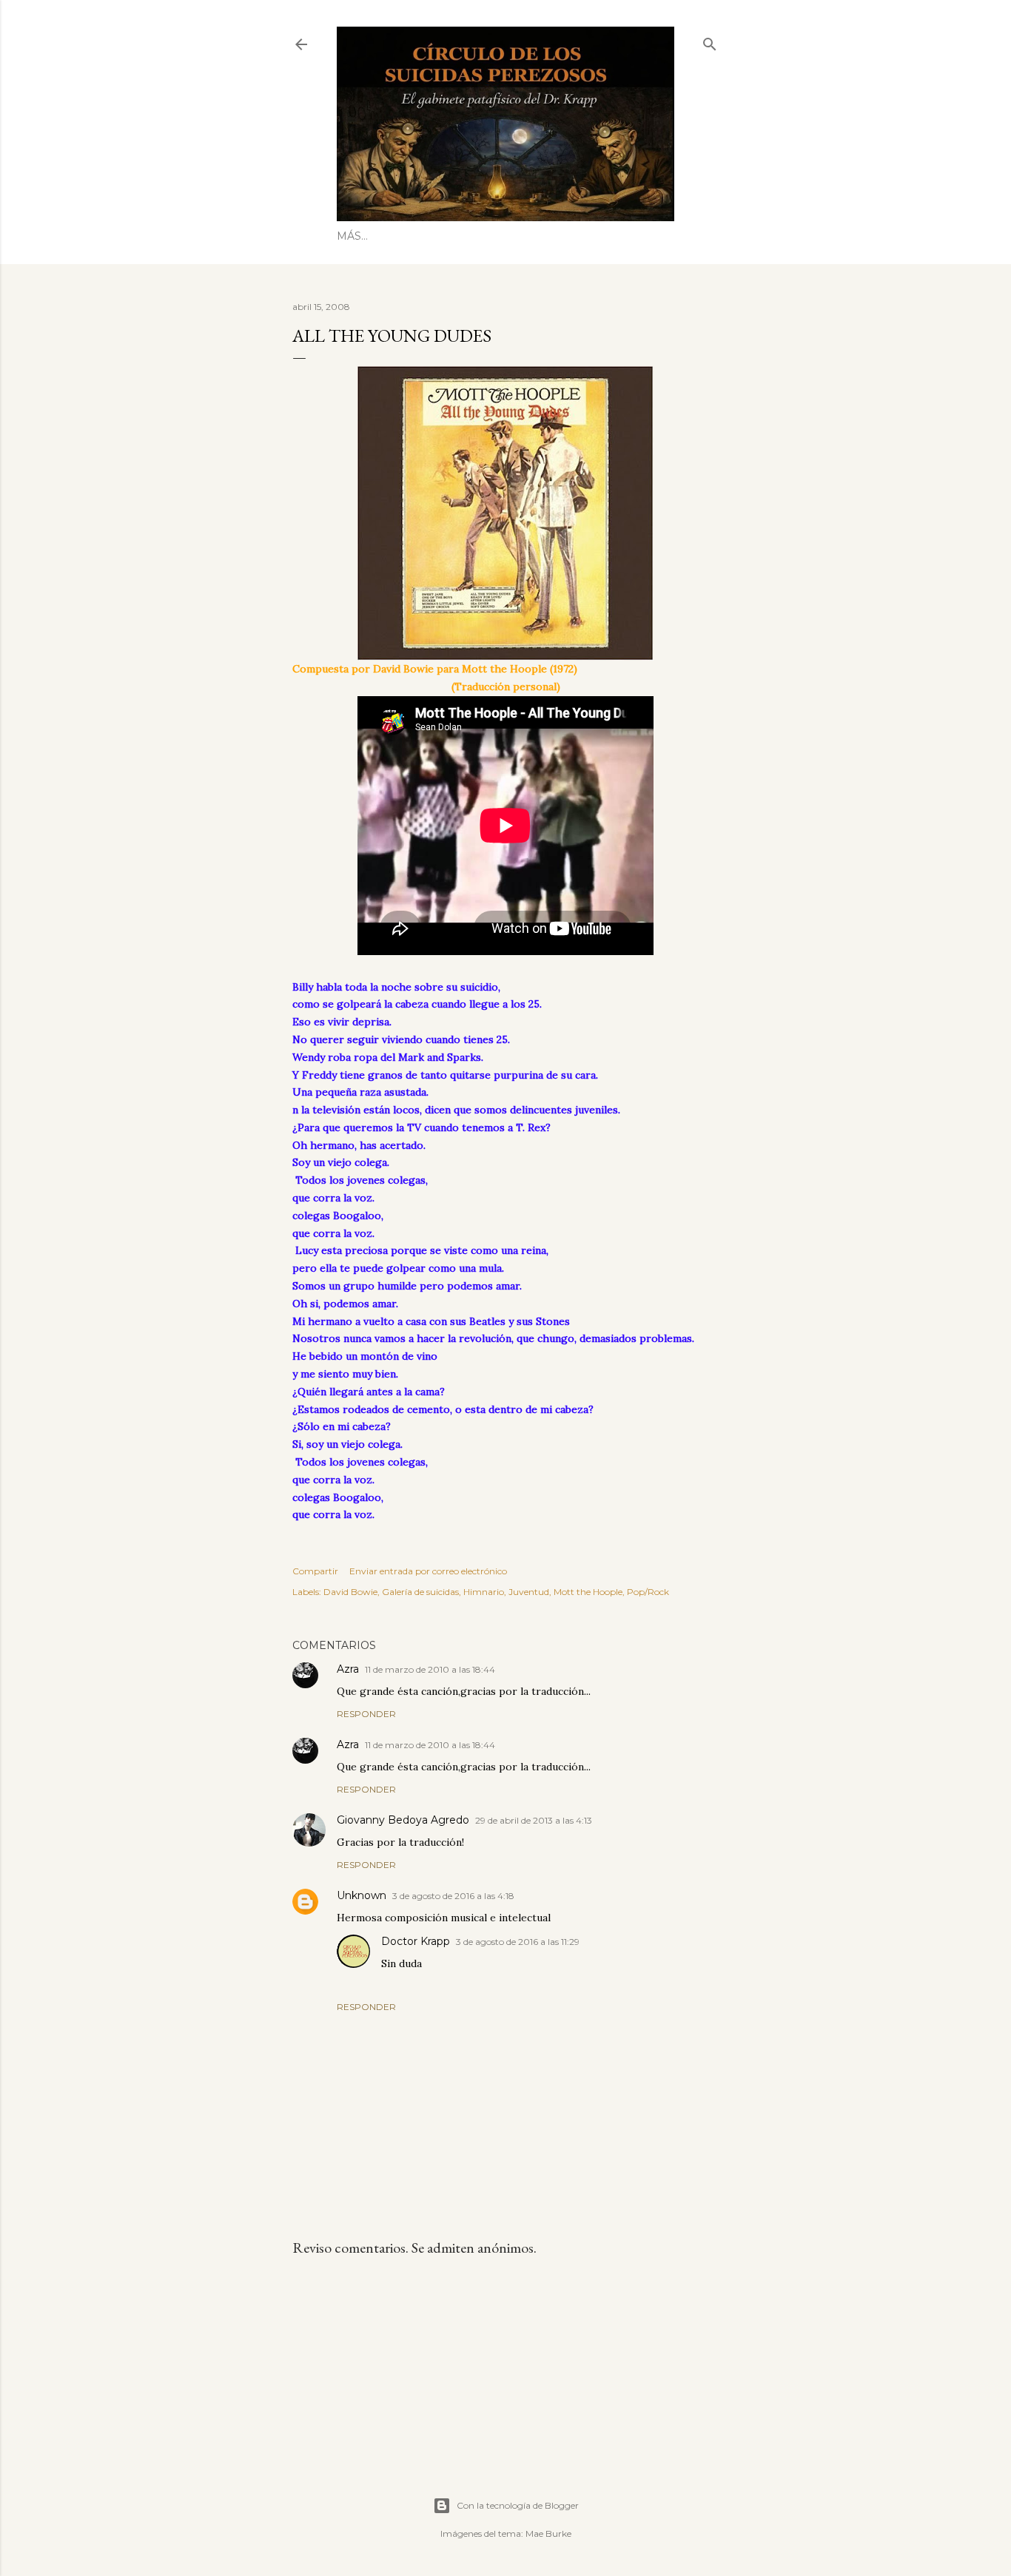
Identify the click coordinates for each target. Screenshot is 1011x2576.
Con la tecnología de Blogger (518, 2505)
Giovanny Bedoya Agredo (403, 1820)
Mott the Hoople (588, 1592)
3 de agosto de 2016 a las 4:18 (453, 1896)
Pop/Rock (648, 1592)
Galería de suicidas (420, 1592)
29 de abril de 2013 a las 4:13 (534, 1820)
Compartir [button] (315, 1571)
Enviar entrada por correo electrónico (428, 1571)
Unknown (362, 1895)
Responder (366, 1714)
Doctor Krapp (416, 1941)
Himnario (484, 1592)
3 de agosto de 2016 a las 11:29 (518, 1942)
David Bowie (350, 1592)
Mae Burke (548, 2533)
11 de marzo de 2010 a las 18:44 (430, 1669)
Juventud (529, 1592)
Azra (348, 1669)
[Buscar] (710, 41)
